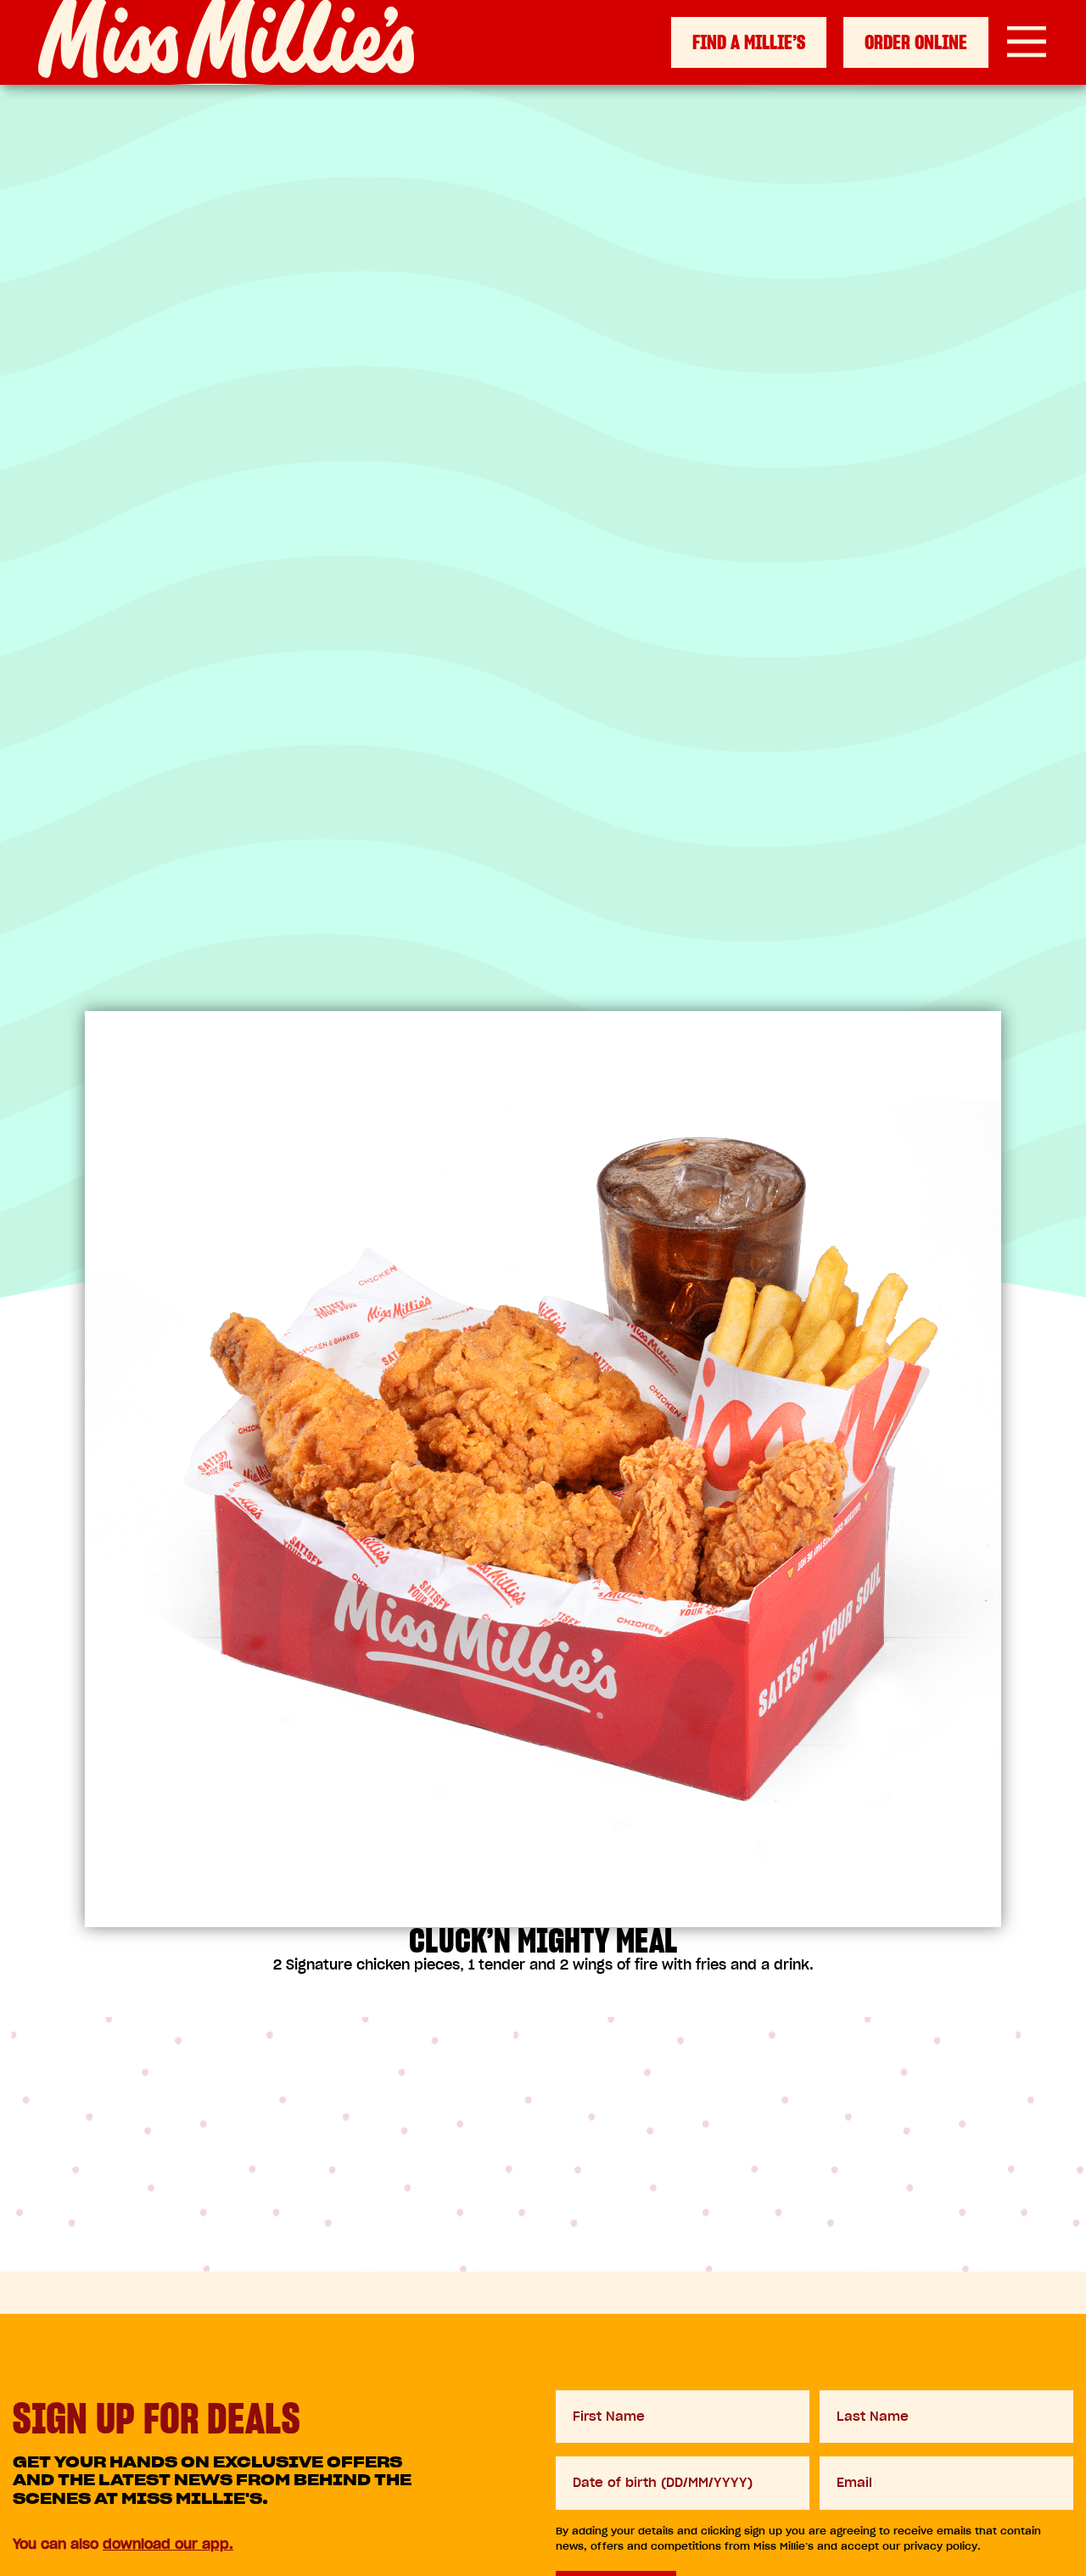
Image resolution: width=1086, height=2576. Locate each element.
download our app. (168, 2544)
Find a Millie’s (749, 42)
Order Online (916, 42)
